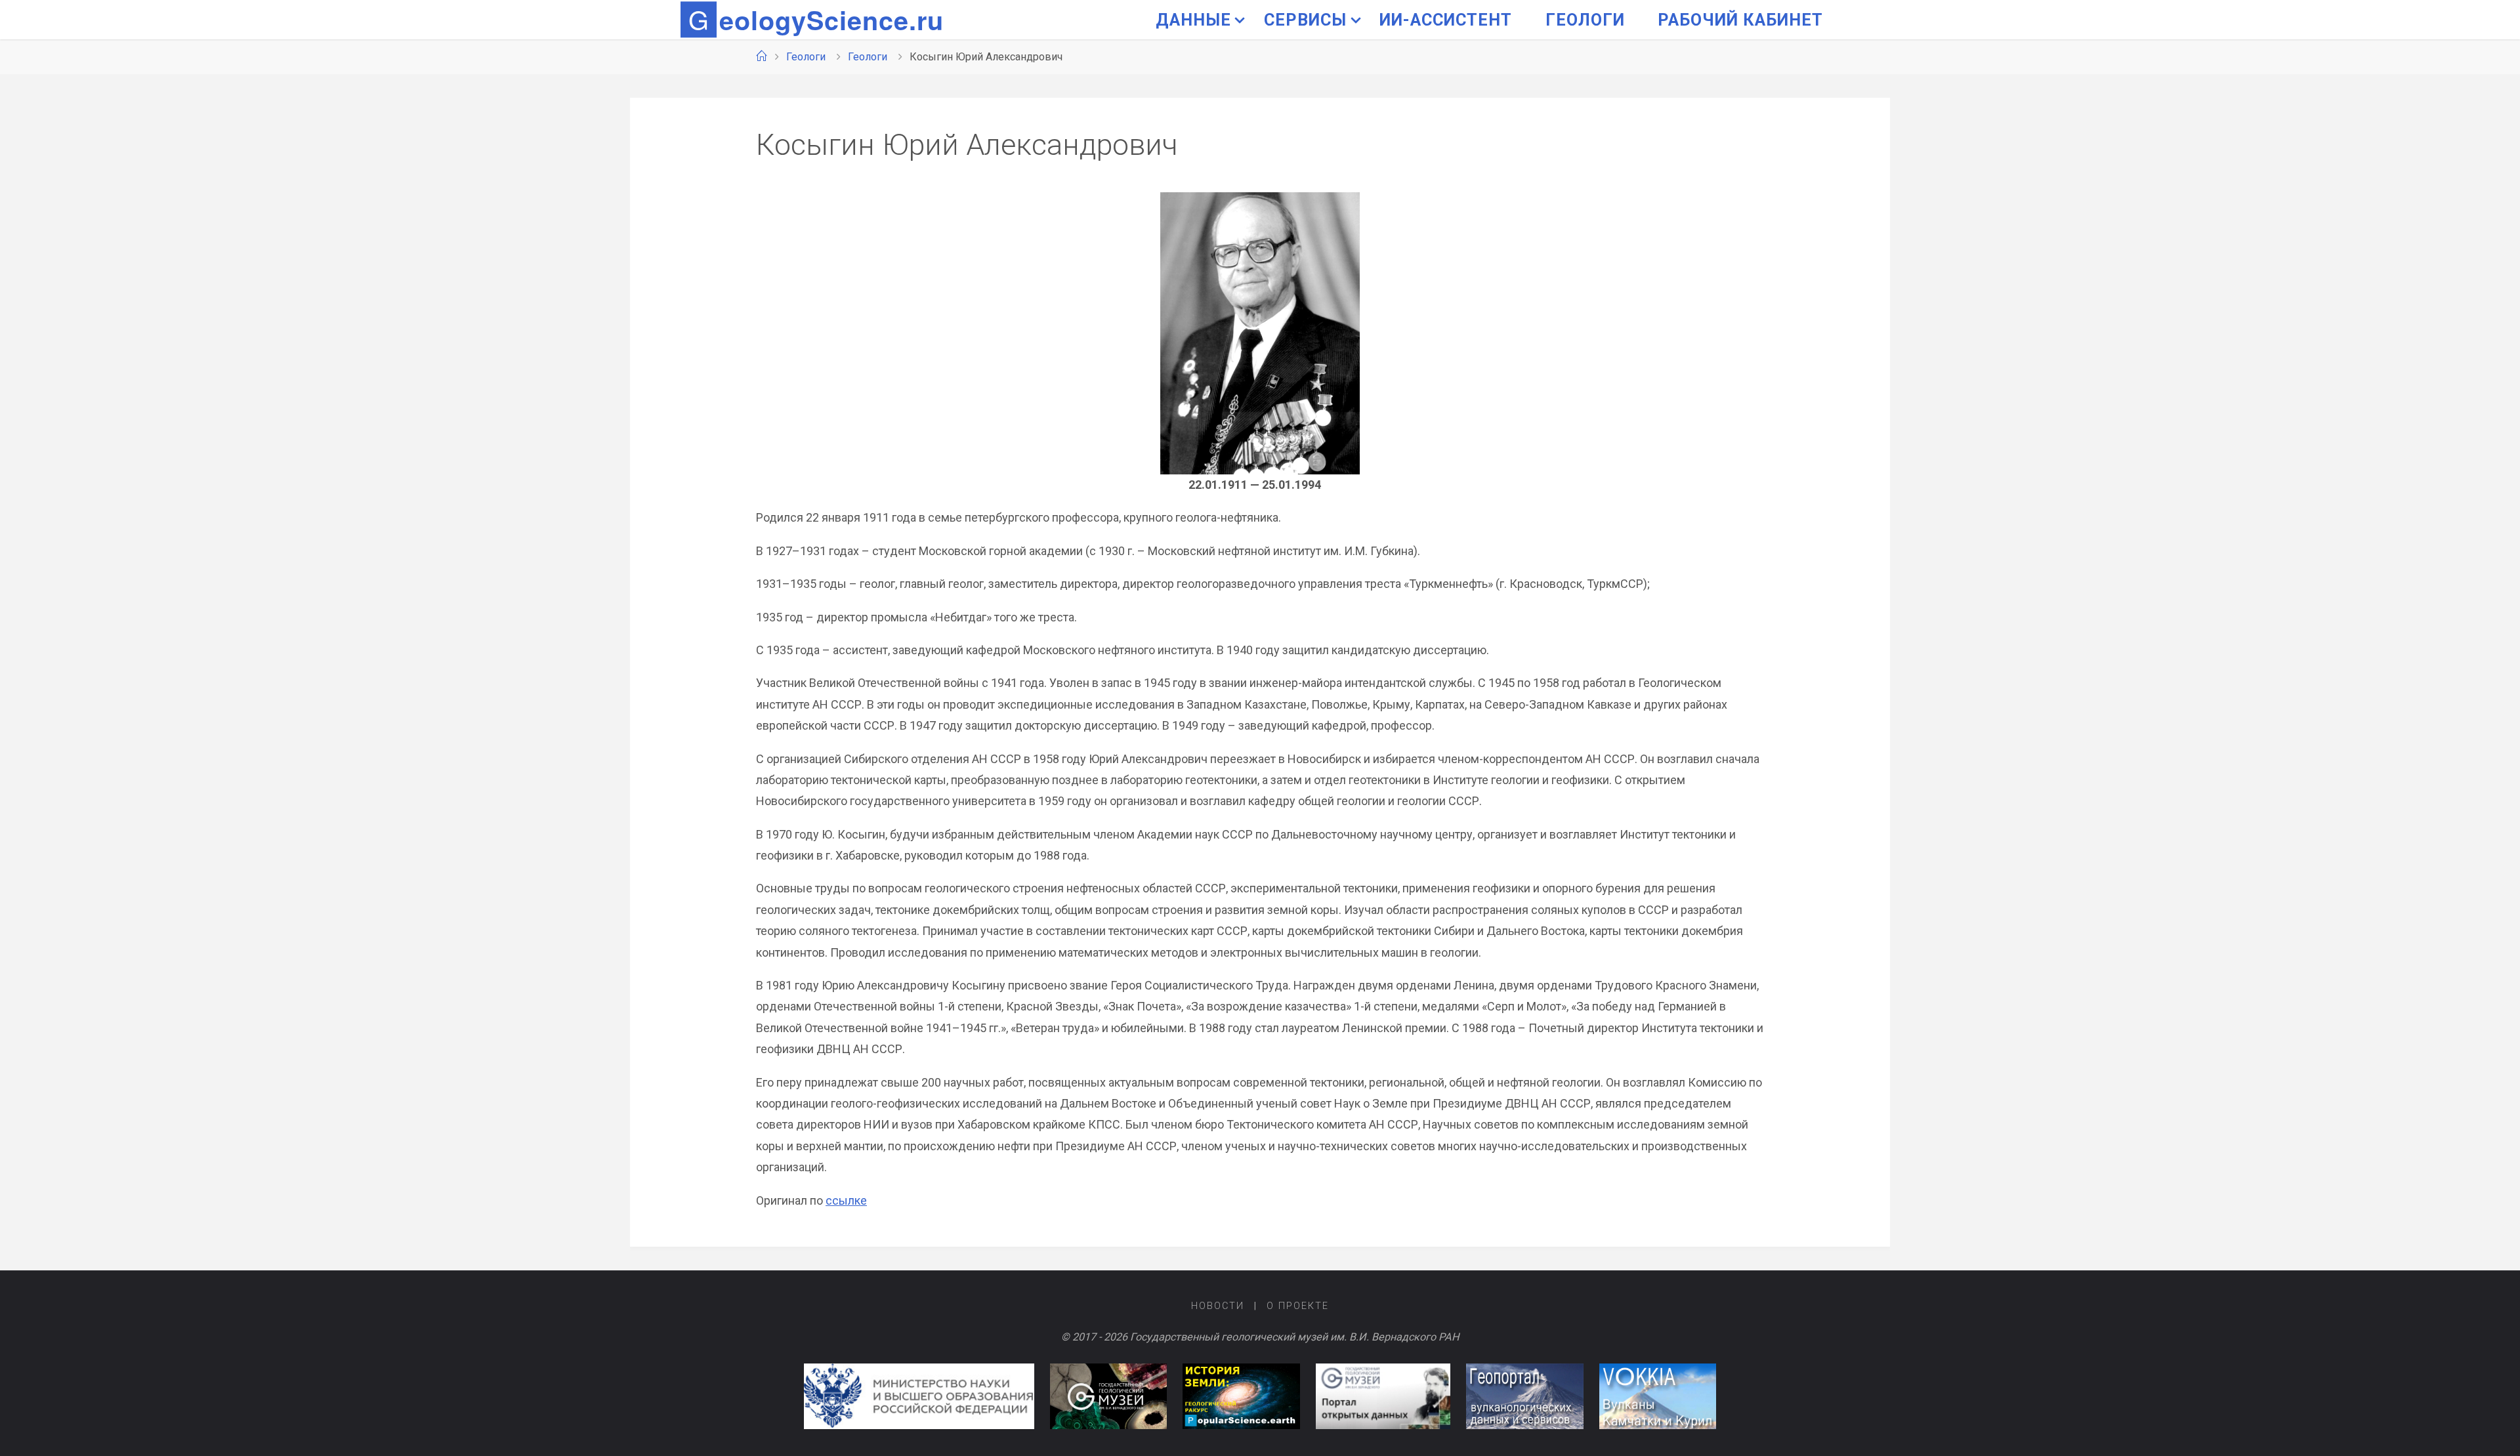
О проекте (1298, 1306)
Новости (1218, 1306)
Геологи (806, 57)
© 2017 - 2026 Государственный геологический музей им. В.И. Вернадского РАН (1260, 1337)
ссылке (846, 1200)
